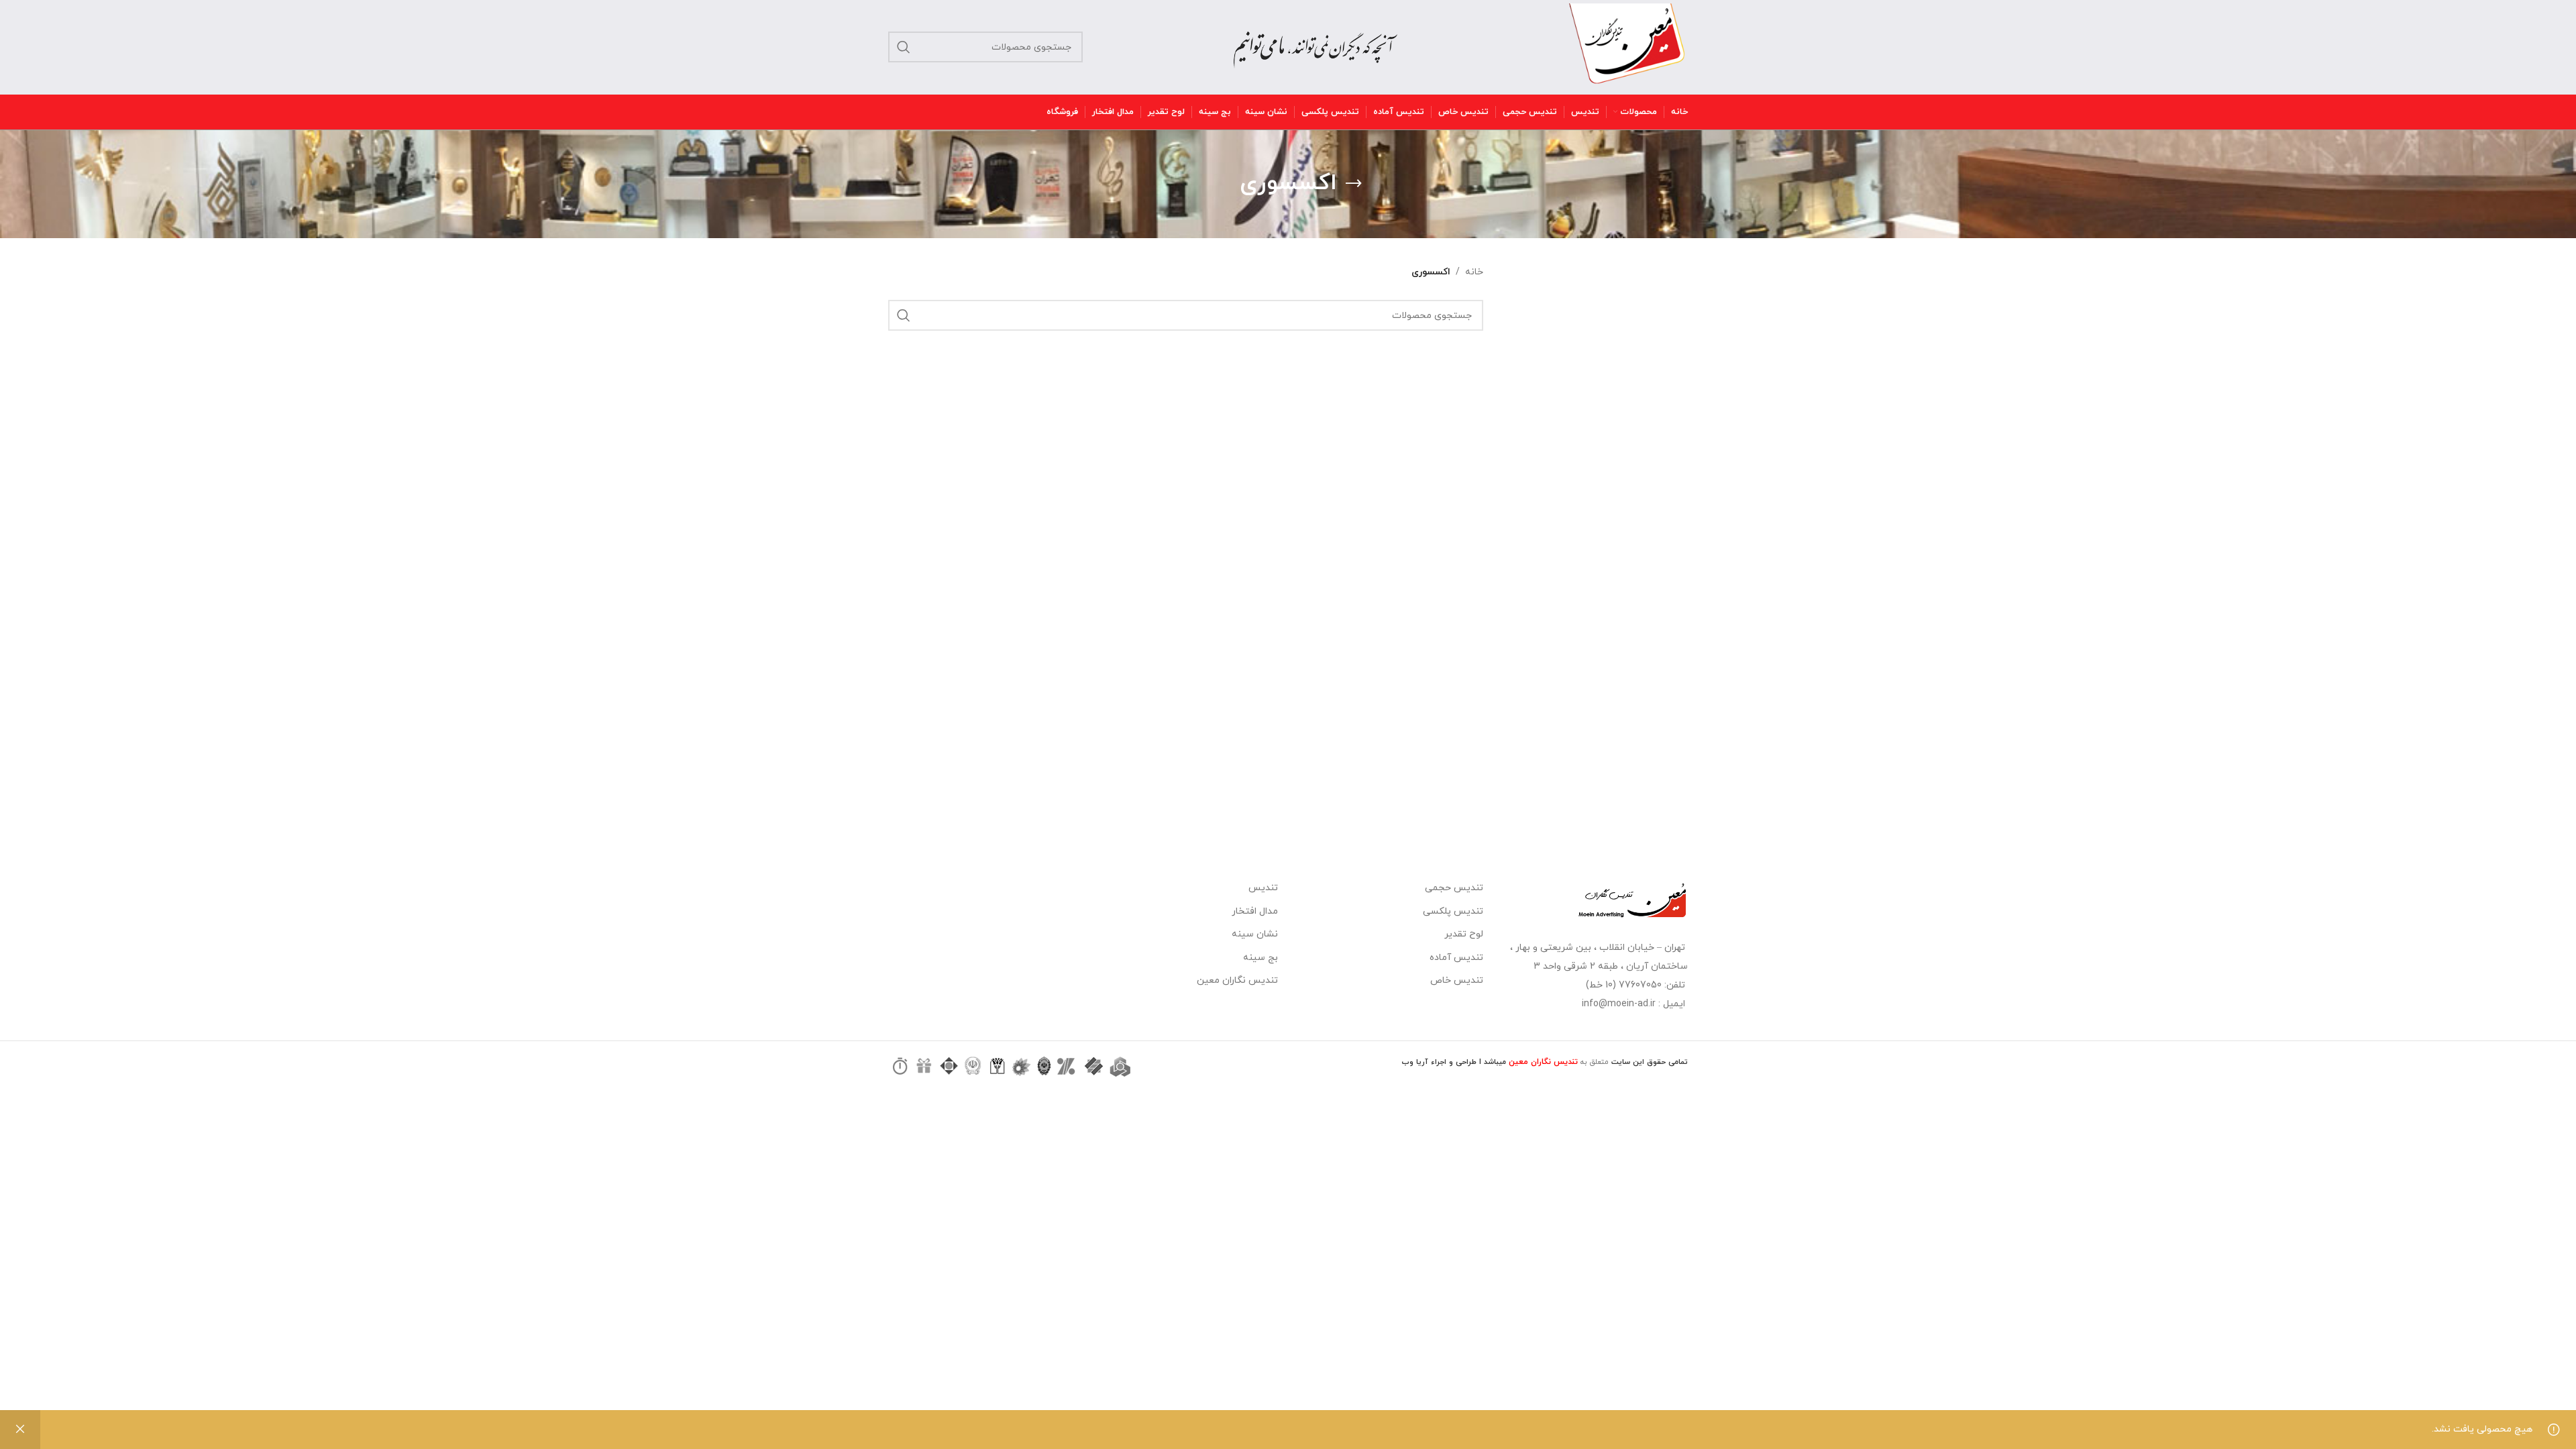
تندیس (1263, 888)
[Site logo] (1627, 46)
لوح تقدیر (1464, 934)
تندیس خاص (1457, 980)
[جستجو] (904, 47)
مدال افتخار (1255, 911)
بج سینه (1260, 958)
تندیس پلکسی (1453, 911)
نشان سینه (1255, 934)
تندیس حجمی (1454, 888)
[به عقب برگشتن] (1354, 184)
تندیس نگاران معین (1237, 980)
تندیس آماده (1456, 958)
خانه (1474, 272)
